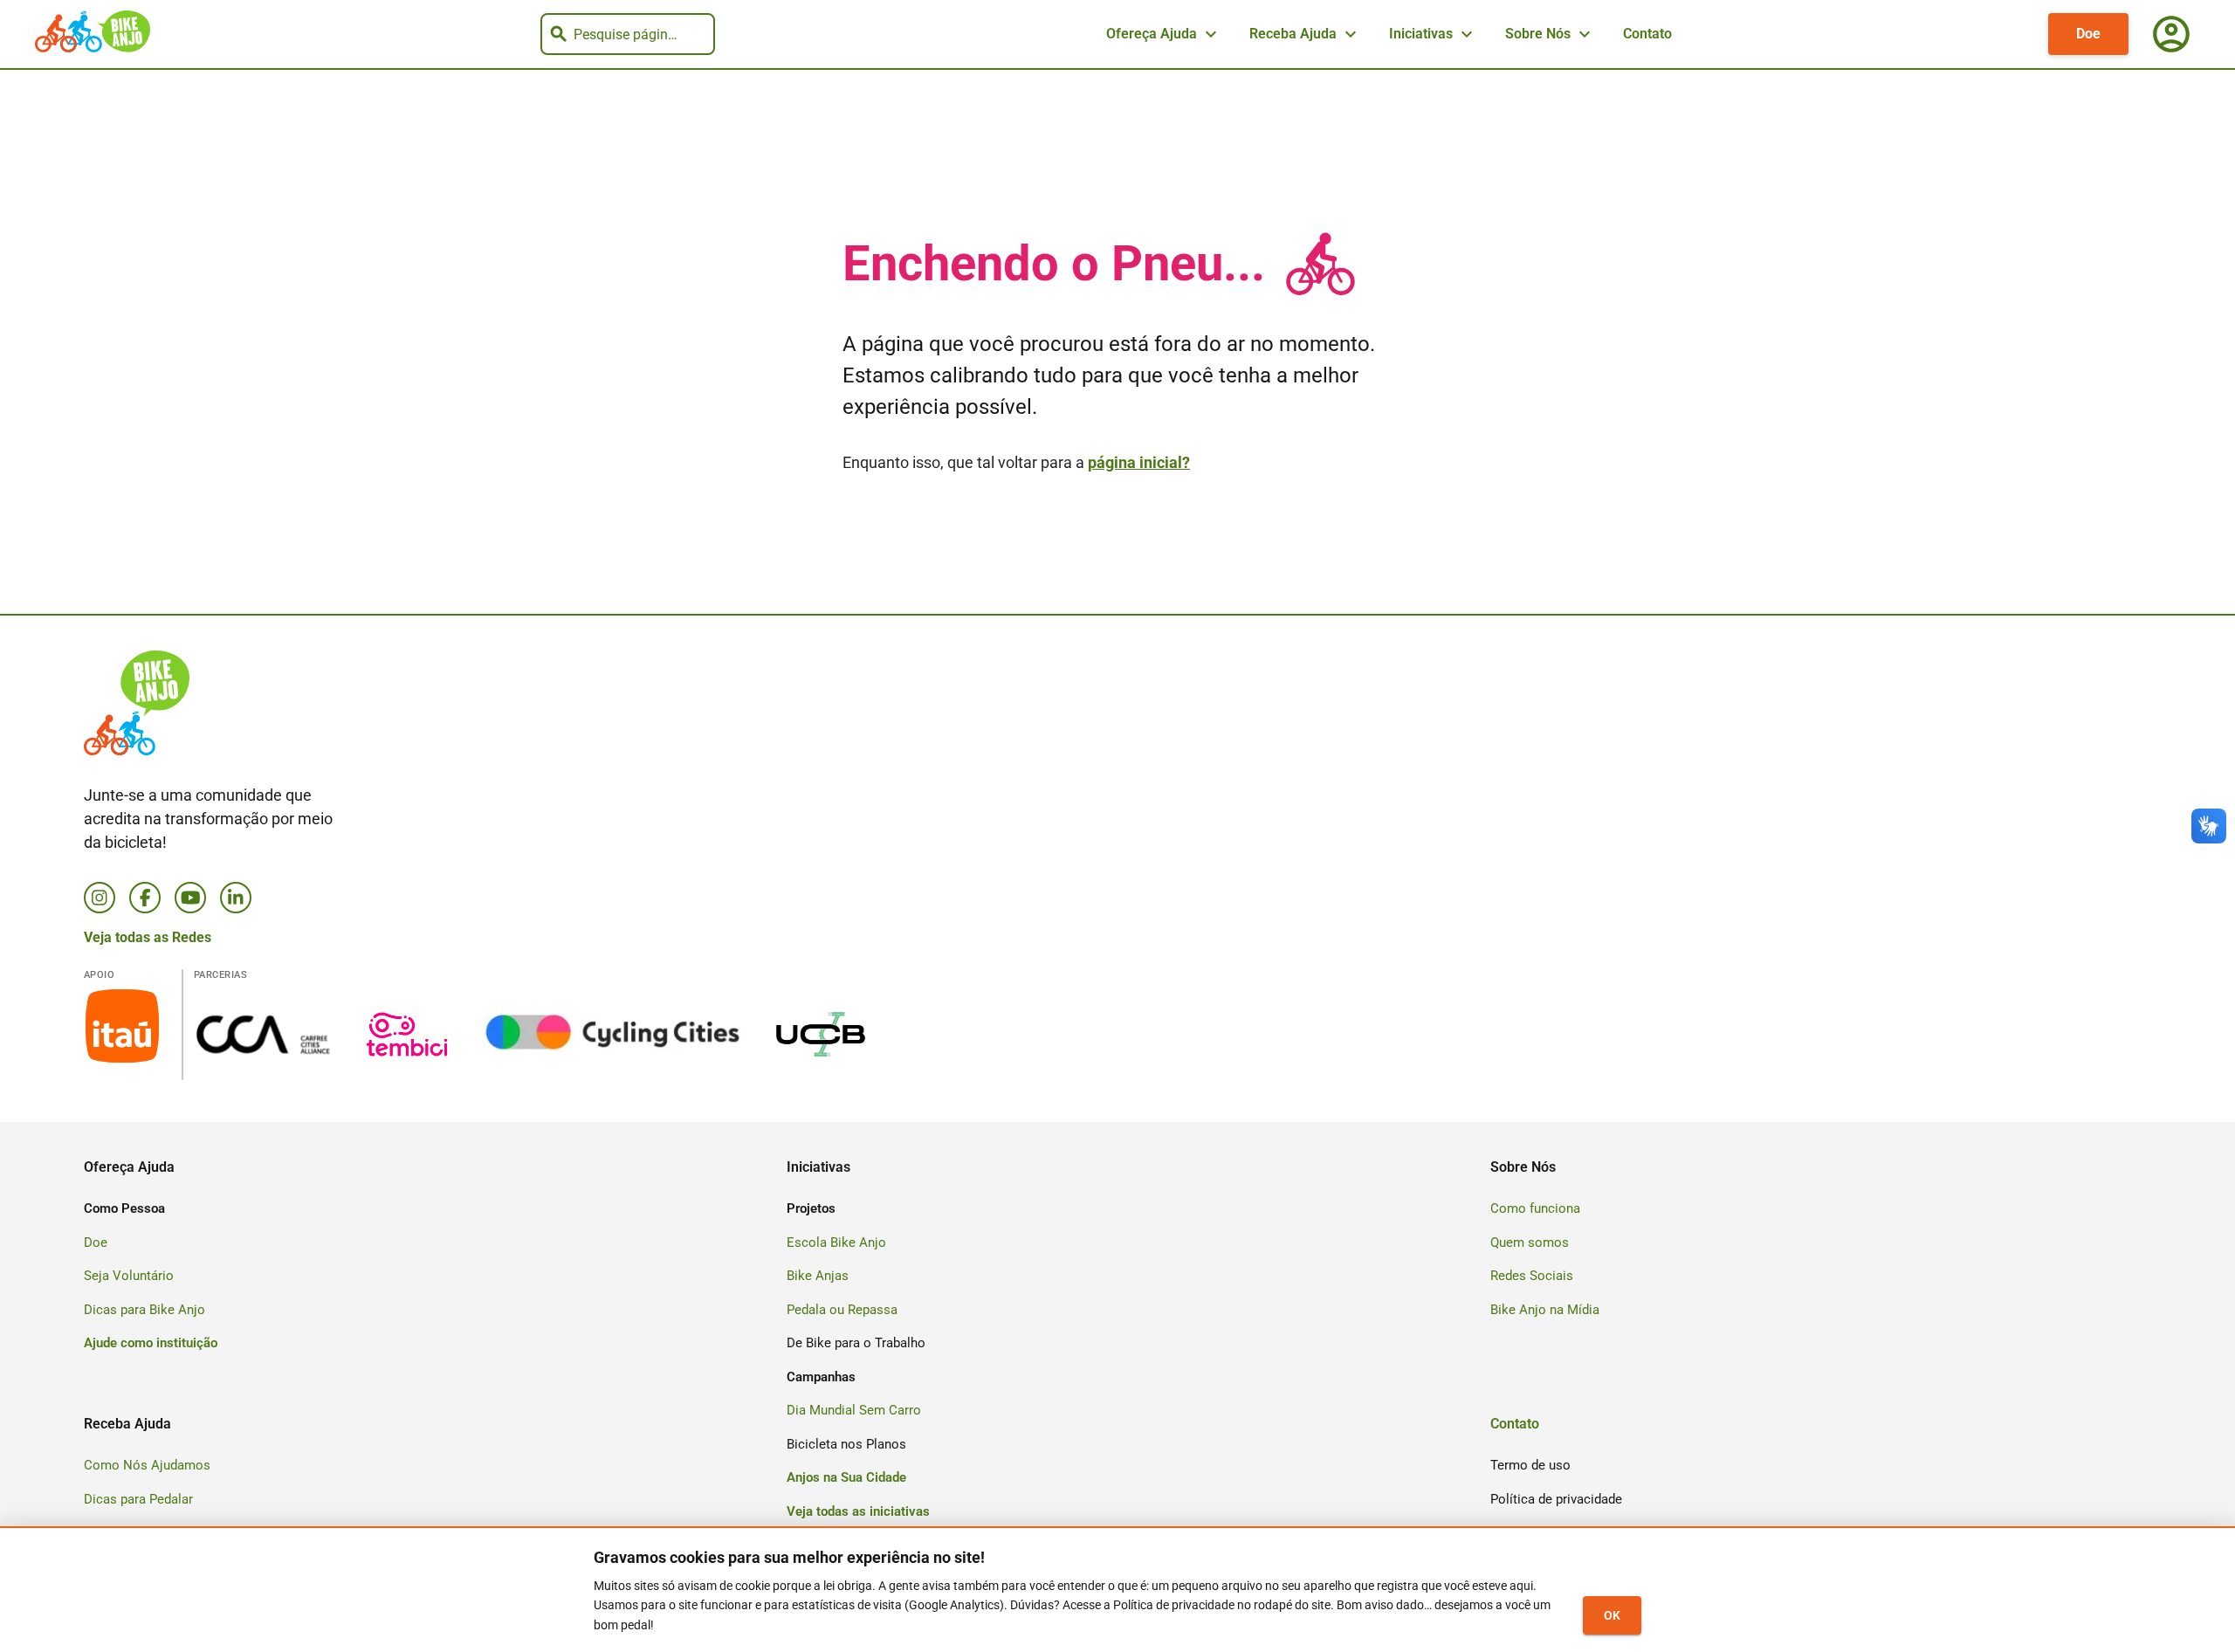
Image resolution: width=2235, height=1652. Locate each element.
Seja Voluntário (129, 1276)
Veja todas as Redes (148, 937)
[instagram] (100, 898)
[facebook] (145, 898)
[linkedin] (236, 898)
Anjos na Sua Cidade (846, 1477)
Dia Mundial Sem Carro (854, 1410)
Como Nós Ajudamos (147, 1465)
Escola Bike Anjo (836, 1242)
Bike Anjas (818, 1276)
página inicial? (1139, 462)
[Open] (707, 35)
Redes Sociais (1532, 1276)
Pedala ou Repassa (842, 1310)
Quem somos (1530, 1242)
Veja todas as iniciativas (858, 1511)
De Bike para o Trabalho (856, 1343)
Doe (2088, 34)
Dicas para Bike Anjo (144, 1310)
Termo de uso (1530, 1465)
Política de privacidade (1556, 1499)
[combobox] (625, 34)
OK (1612, 1615)
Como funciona (1535, 1208)
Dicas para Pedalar (138, 1499)
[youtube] (190, 898)
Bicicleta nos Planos (846, 1444)
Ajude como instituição (151, 1343)
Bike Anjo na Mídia (1545, 1310)
